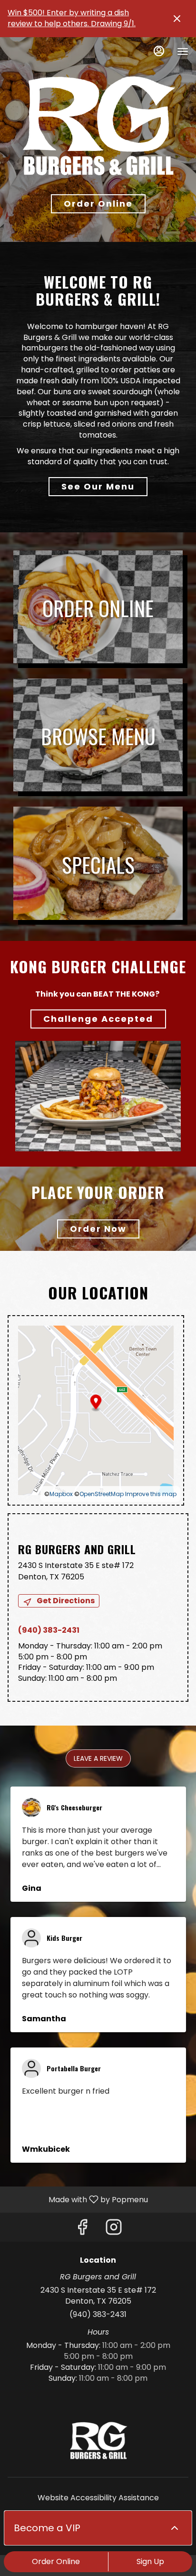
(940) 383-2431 (98, 2315)
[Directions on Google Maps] (96, 1410)
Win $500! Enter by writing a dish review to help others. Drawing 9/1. (72, 18)
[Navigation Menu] (183, 51)
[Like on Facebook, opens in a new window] (82, 2230)
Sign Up (150, 2561)
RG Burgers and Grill (98, 2441)
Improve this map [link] (151, 1494)
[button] (98, 1758)
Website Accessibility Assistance (98, 2498)
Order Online (56, 2561)
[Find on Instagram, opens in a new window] (114, 2230)
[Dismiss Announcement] (177, 19)
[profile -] (159, 51)
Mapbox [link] (61, 1494)
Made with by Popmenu (78, 2199)
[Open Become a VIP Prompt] (175, 2528)
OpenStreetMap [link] (102, 1494)
